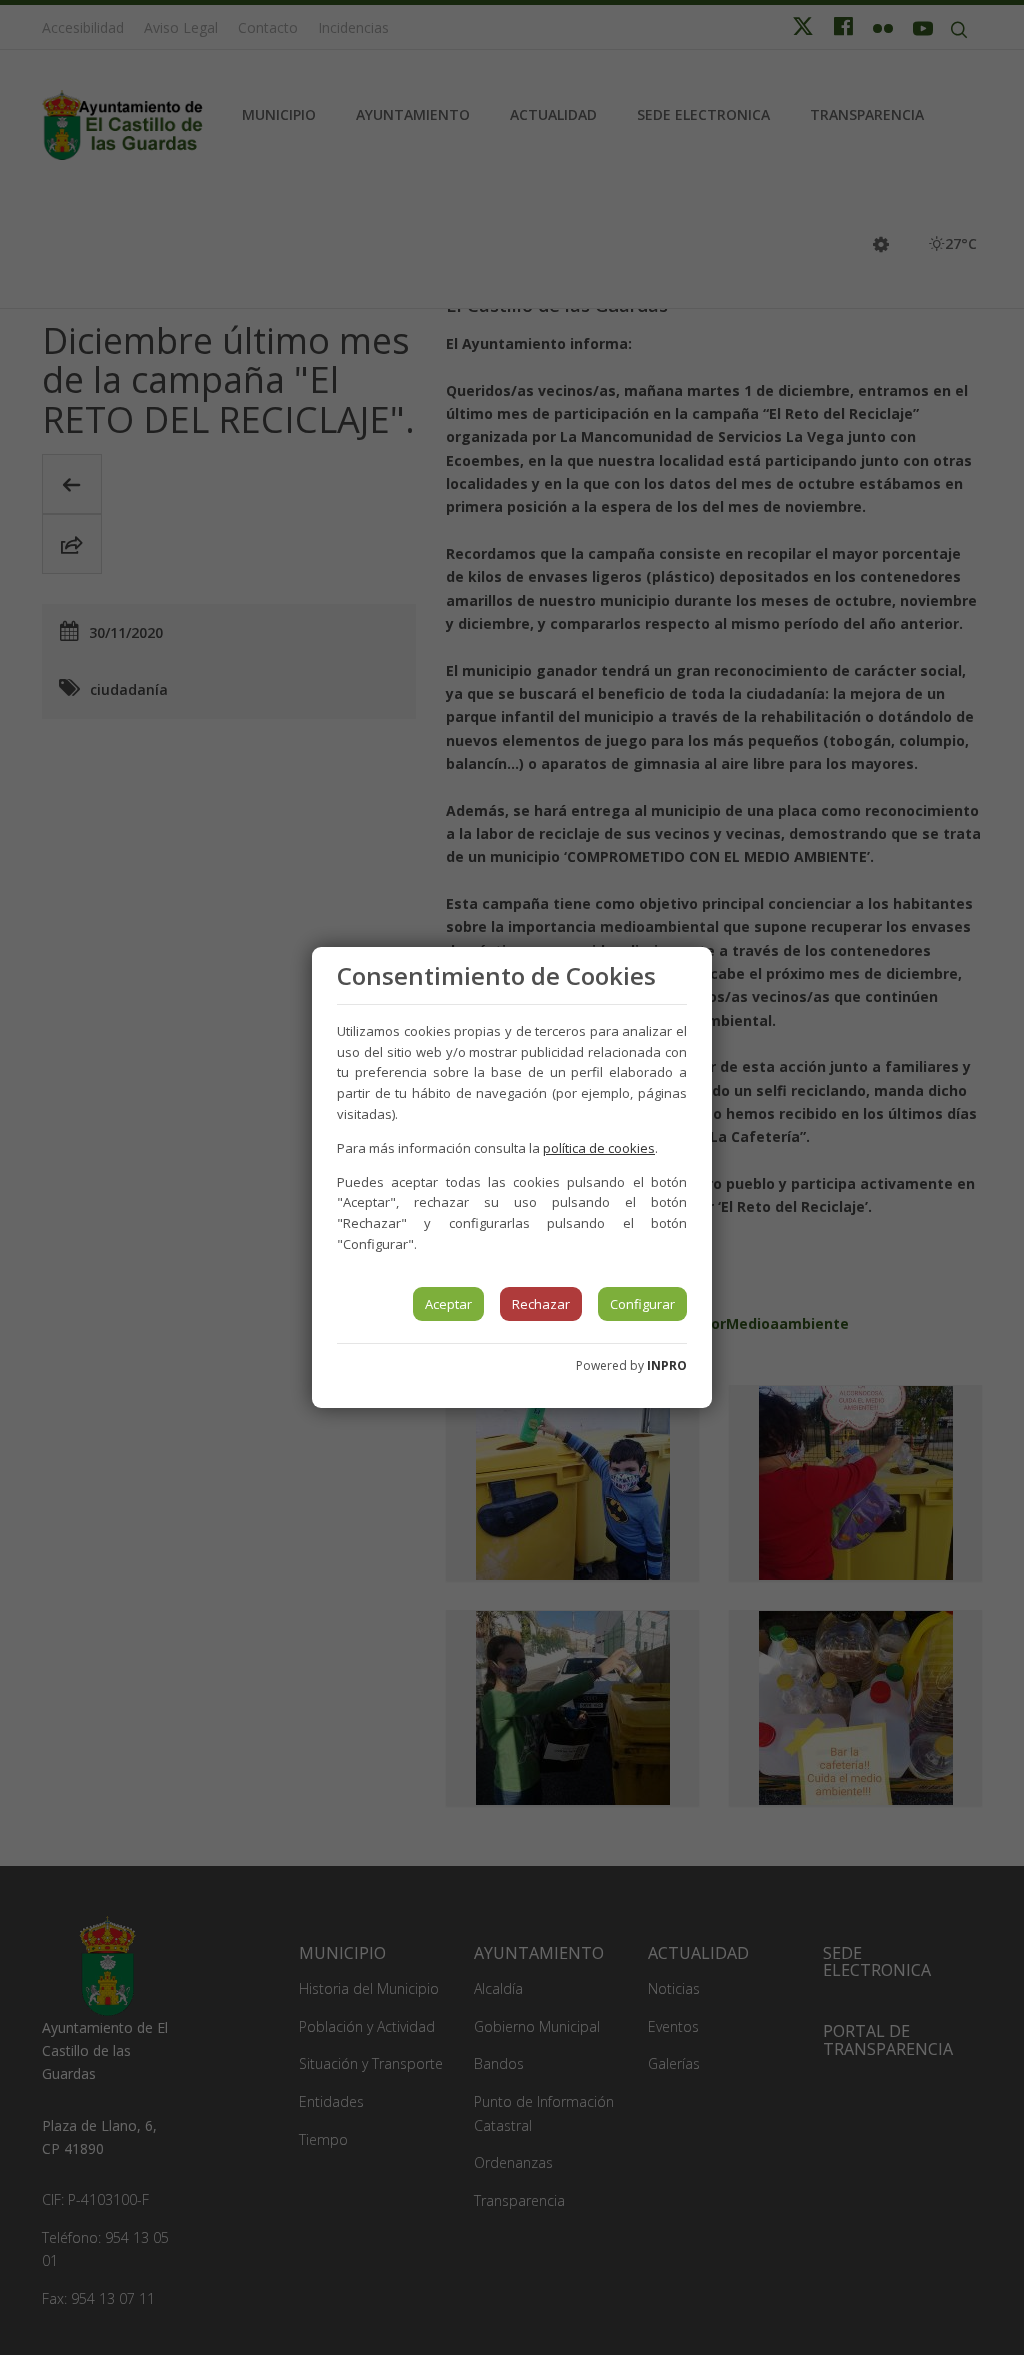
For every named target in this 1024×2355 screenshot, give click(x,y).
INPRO (667, 1365)
